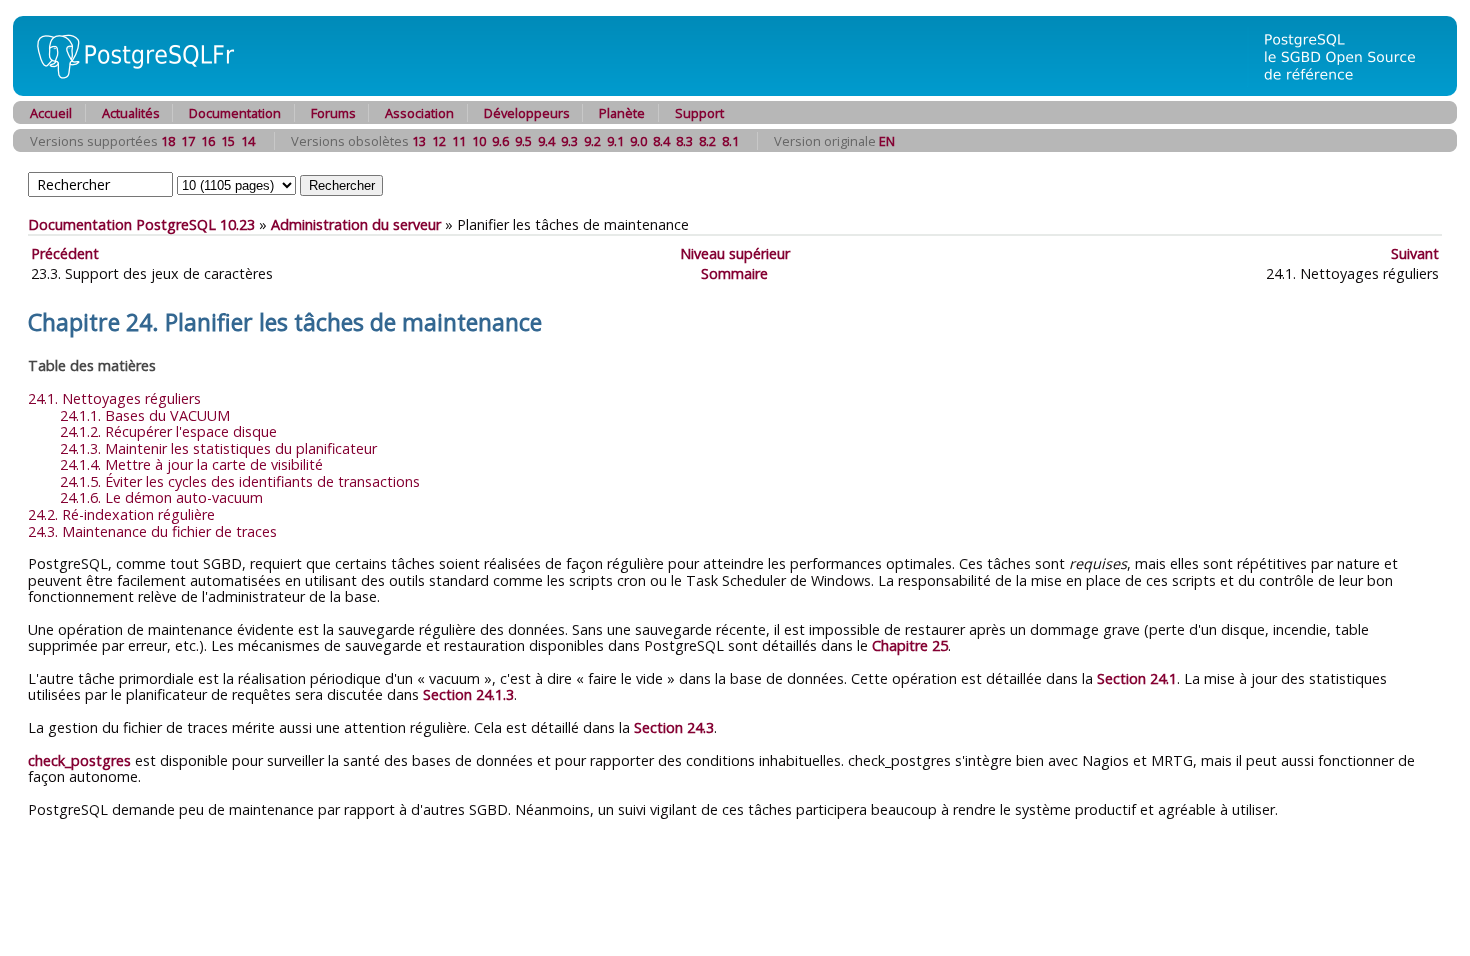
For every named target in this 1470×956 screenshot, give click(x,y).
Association (419, 113)
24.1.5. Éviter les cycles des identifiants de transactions (240, 481)
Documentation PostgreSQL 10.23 (141, 224)
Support (699, 113)
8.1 (730, 141)
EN (887, 141)
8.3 (684, 141)
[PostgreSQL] (128, 90)
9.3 (569, 141)
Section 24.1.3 (468, 694)
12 (439, 141)
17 (188, 141)
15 (228, 141)
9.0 (638, 141)
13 (419, 141)
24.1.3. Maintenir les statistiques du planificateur (218, 448)
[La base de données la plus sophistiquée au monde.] (1352, 90)
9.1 (615, 141)
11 (459, 141)
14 (248, 141)
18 (168, 141)
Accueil (51, 113)
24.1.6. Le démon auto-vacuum (161, 497)
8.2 (707, 141)
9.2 (592, 141)
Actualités (131, 113)
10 (479, 141)
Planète (622, 113)
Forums (333, 113)
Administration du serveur (356, 224)
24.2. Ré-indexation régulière (121, 514)
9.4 (546, 141)
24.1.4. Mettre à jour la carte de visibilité (191, 464)
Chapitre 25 (910, 645)
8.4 (661, 141)
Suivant (1415, 253)
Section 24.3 (674, 727)
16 (208, 141)
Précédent (65, 253)
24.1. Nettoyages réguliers (114, 398)
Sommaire (734, 273)
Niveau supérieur (735, 253)
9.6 (500, 141)
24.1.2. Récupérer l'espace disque (168, 431)
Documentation (235, 113)
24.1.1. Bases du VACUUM (145, 415)
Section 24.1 (1137, 678)
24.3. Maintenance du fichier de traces (152, 531)
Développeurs (527, 113)
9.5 (523, 141)
